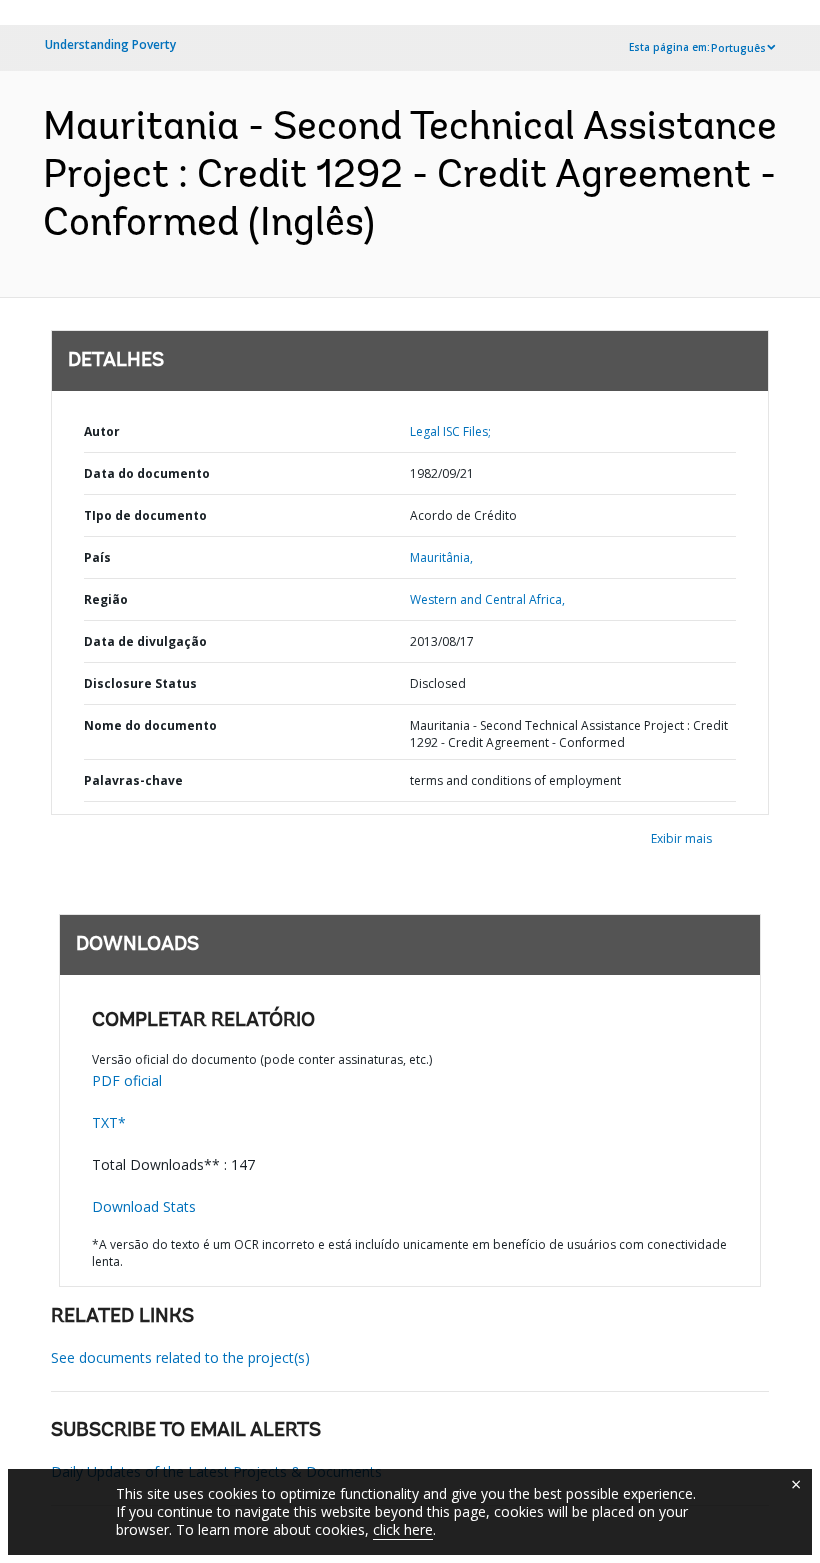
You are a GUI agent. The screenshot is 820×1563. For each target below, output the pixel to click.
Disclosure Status (140, 683)
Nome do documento (150, 725)
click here (403, 1529)
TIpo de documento (145, 515)
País (97, 557)
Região (106, 599)
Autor (102, 431)
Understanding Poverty (110, 44)
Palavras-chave (133, 780)
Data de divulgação (145, 641)
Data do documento (147, 473)
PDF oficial (127, 1080)
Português (738, 48)
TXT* (109, 1122)
